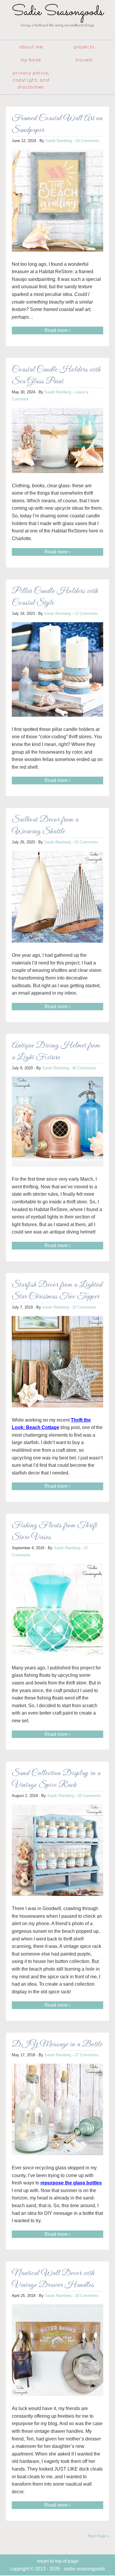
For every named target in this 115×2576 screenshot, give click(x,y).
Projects (84, 47)
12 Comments (86, 614)
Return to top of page (58, 2561)
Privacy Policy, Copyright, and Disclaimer (31, 80)
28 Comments (89, 1796)
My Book (31, 60)
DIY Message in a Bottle (57, 2044)
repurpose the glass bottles (71, 2183)
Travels (84, 60)
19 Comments (87, 2296)
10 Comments (87, 141)
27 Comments (87, 2055)
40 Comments (84, 1068)
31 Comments (86, 842)
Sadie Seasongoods (57, 19)
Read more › (57, 330)
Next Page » (98, 2536)
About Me (31, 47)
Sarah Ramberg (59, 141)
